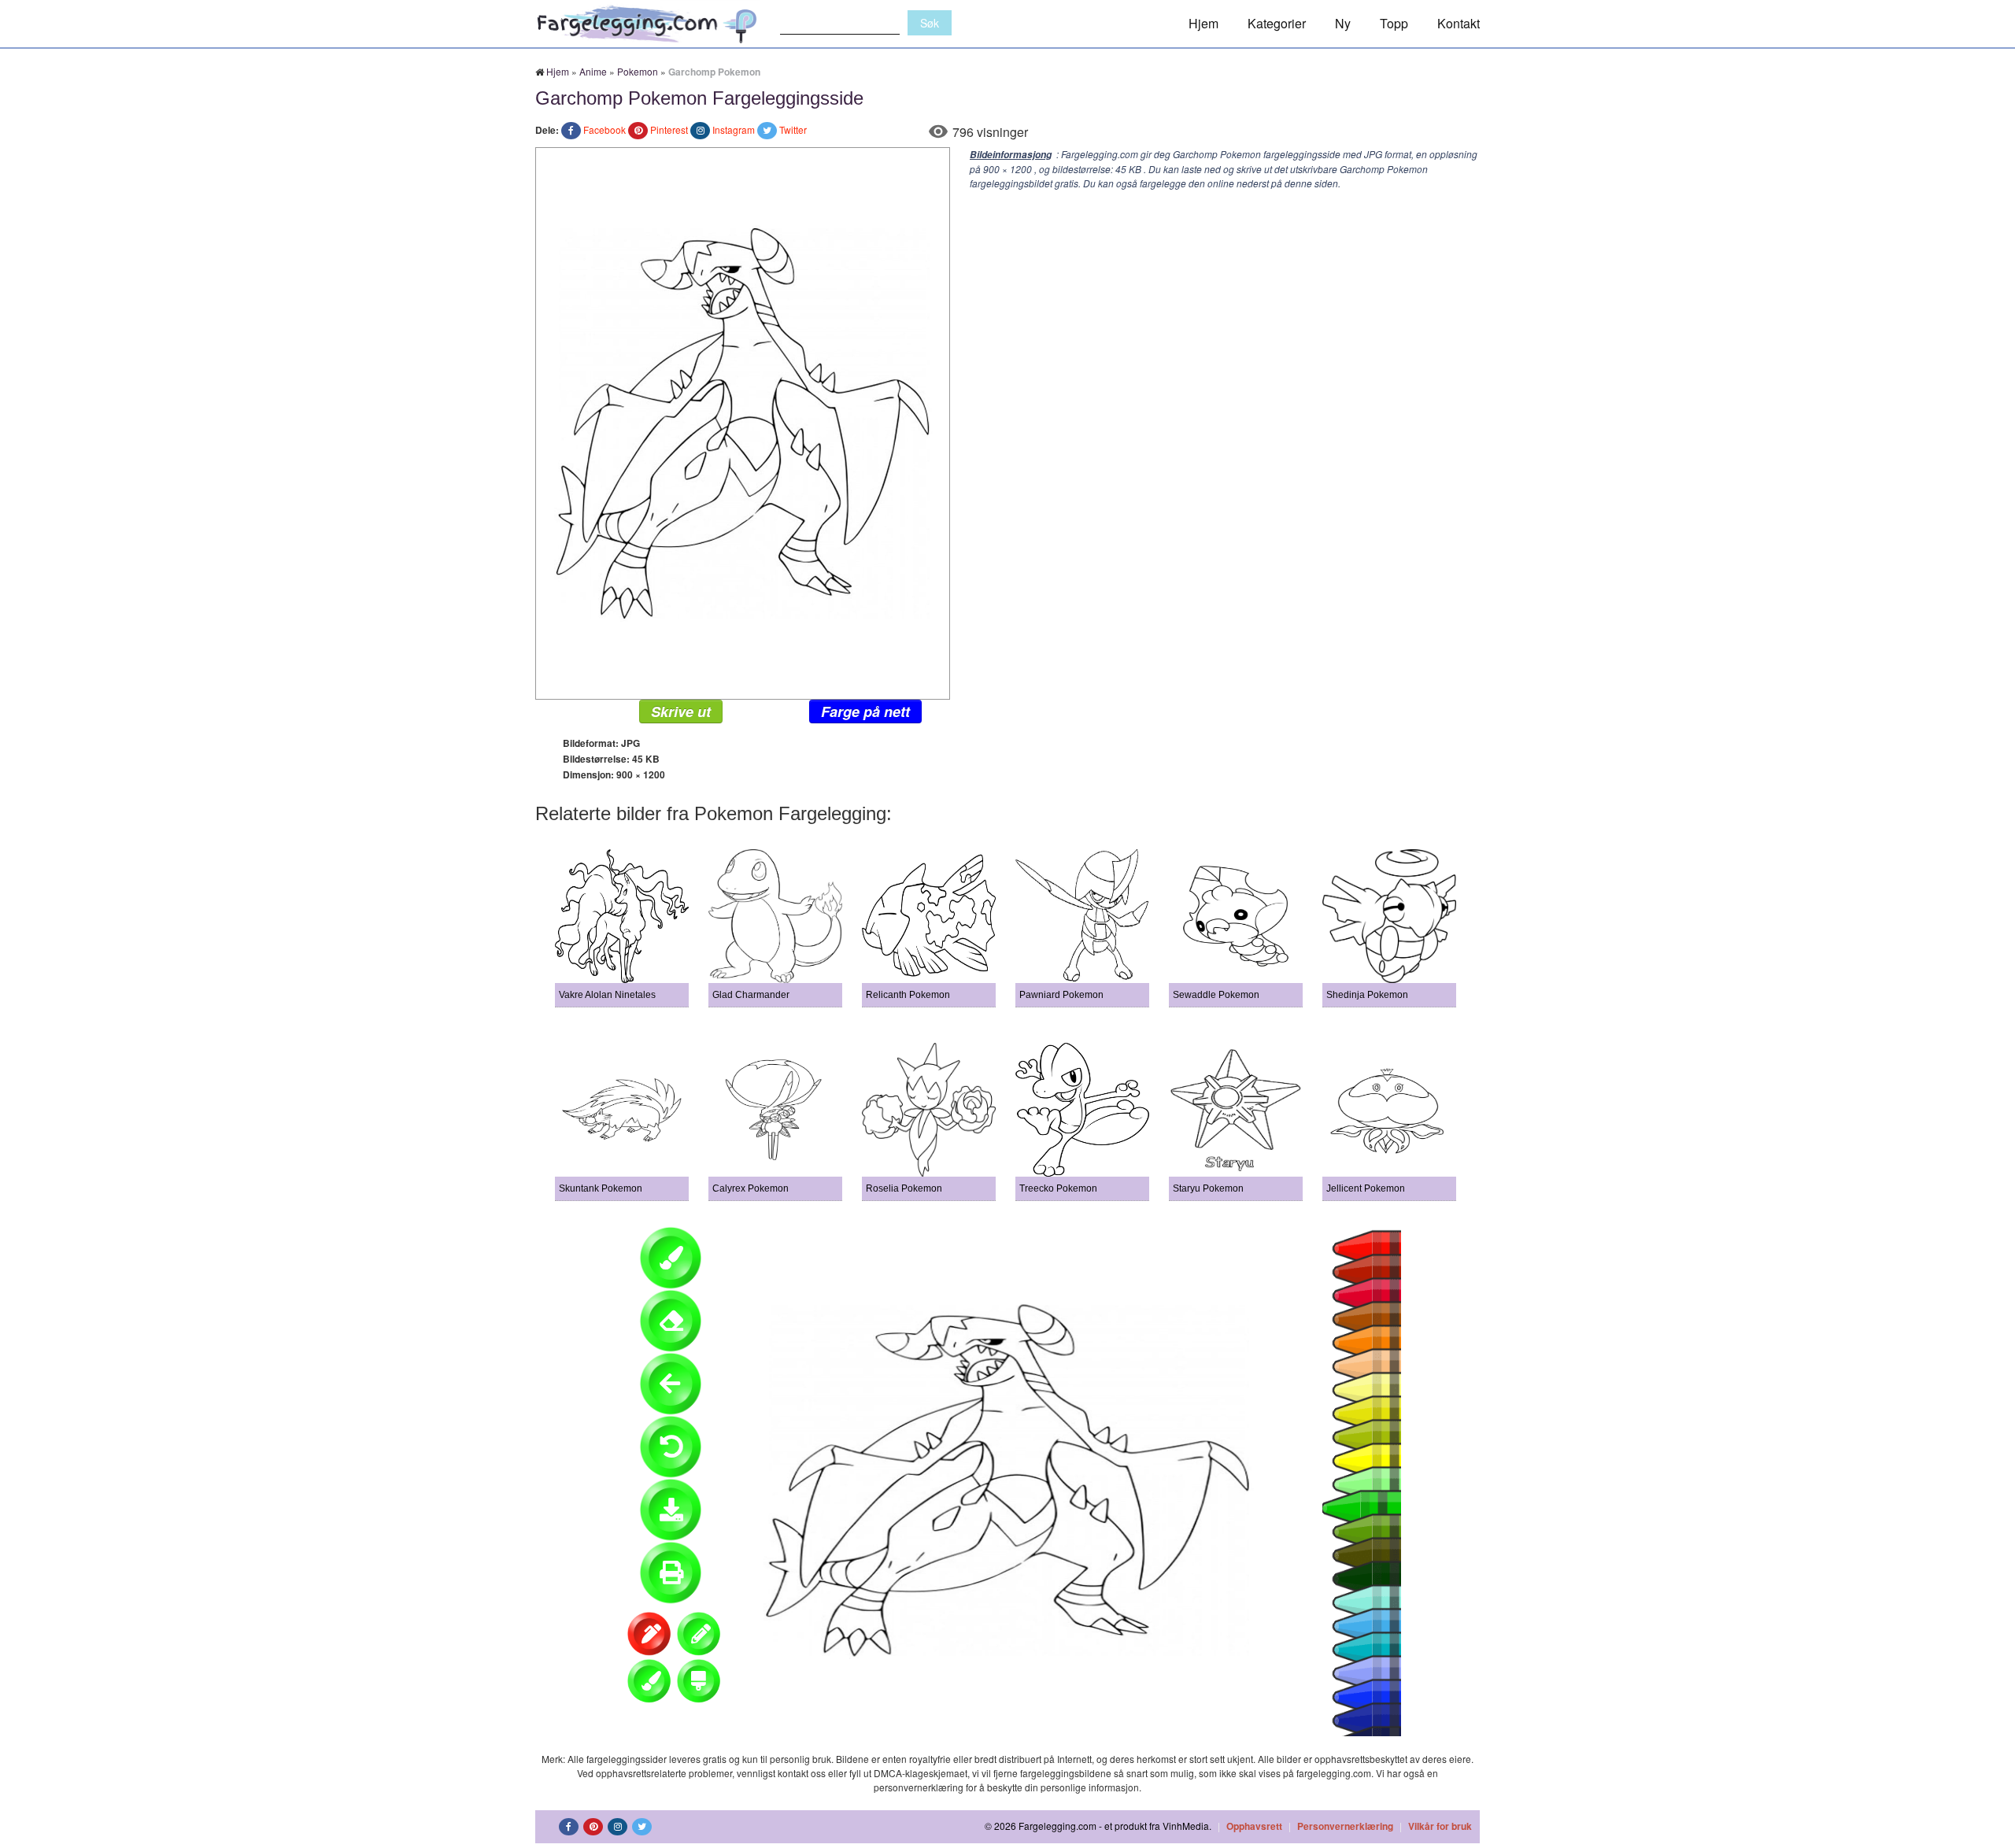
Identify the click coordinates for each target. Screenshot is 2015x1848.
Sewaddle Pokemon (1216, 995)
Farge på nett (865, 711)
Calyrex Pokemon (751, 1188)
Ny (1343, 23)
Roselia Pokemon (904, 1188)
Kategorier (1277, 23)
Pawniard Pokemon (1061, 995)
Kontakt (1459, 23)
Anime (593, 71)
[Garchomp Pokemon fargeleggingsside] (743, 421)
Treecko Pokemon (1058, 1188)
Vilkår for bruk (1440, 1826)
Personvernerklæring (1345, 1826)
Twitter (793, 129)
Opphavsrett (1254, 1826)
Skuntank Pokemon (601, 1188)
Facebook (604, 129)
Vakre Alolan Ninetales (607, 995)
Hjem (1203, 23)
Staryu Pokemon (1208, 1188)
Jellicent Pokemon (1366, 1188)
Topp (1394, 23)
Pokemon (638, 71)
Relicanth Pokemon (908, 995)
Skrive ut (681, 711)
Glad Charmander (751, 995)
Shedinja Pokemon (1367, 995)
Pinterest (669, 129)
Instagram (734, 129)
